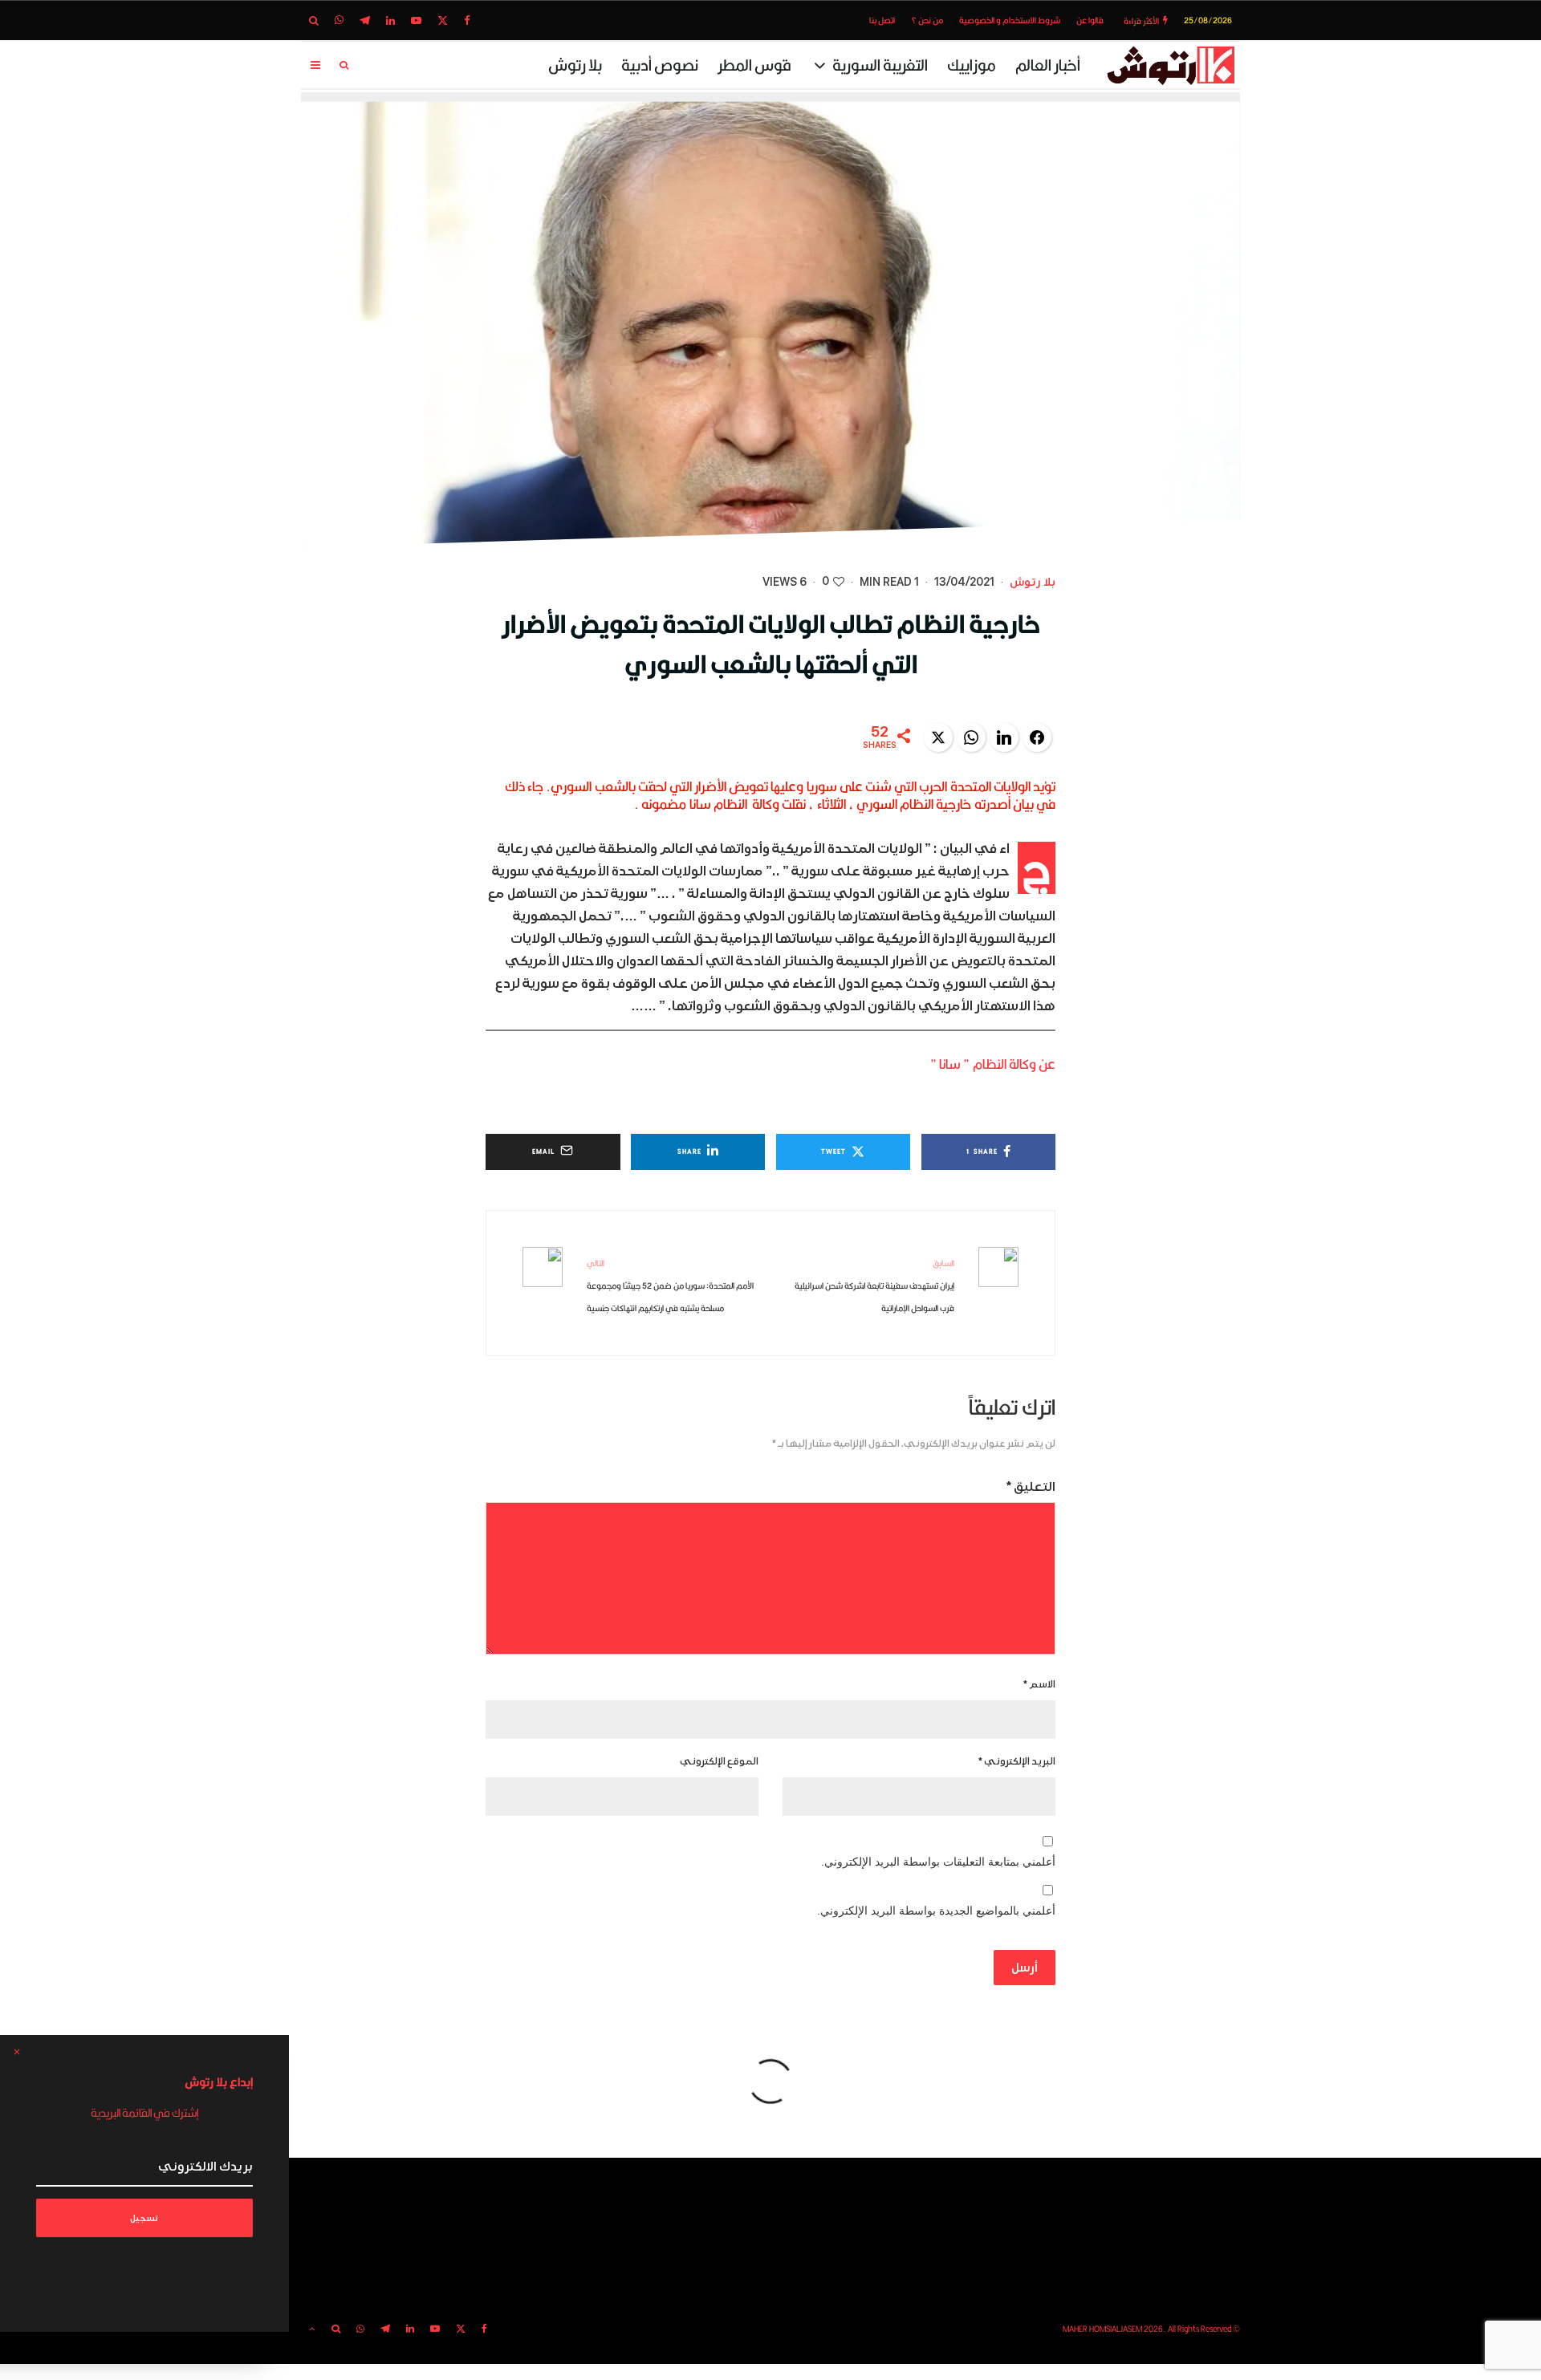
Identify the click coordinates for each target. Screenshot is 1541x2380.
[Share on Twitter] (938, 737)
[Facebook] (467, 20)
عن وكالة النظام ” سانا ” (993, 1064)
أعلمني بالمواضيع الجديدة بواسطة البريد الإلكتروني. (936, 1911)
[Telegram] (365, 20)
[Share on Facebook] (1037, 737)
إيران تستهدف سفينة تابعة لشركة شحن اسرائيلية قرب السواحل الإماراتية (874, 1285)
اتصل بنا (882, 20)
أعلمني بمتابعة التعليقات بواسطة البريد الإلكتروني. (938, 1862)
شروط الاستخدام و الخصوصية (1010, 20)
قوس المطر (754, 65)
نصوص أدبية (660, 65)
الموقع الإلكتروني (719, 1762)
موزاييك (972, 65)
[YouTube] (416, 20)
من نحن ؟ (927, 20)
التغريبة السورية (880, 65)
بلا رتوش (575, 65)
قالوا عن (1090, 20)
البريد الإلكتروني (1017, 1762)
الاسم (1039, 1685)
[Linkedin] (390, 20)
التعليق (1031, 1487)
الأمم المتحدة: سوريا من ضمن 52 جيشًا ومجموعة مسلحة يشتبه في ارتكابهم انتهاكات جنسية (670, 1285)
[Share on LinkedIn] (1004, 737)
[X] (443, 20)
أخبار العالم (1048, 65)
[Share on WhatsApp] (971, 737)
